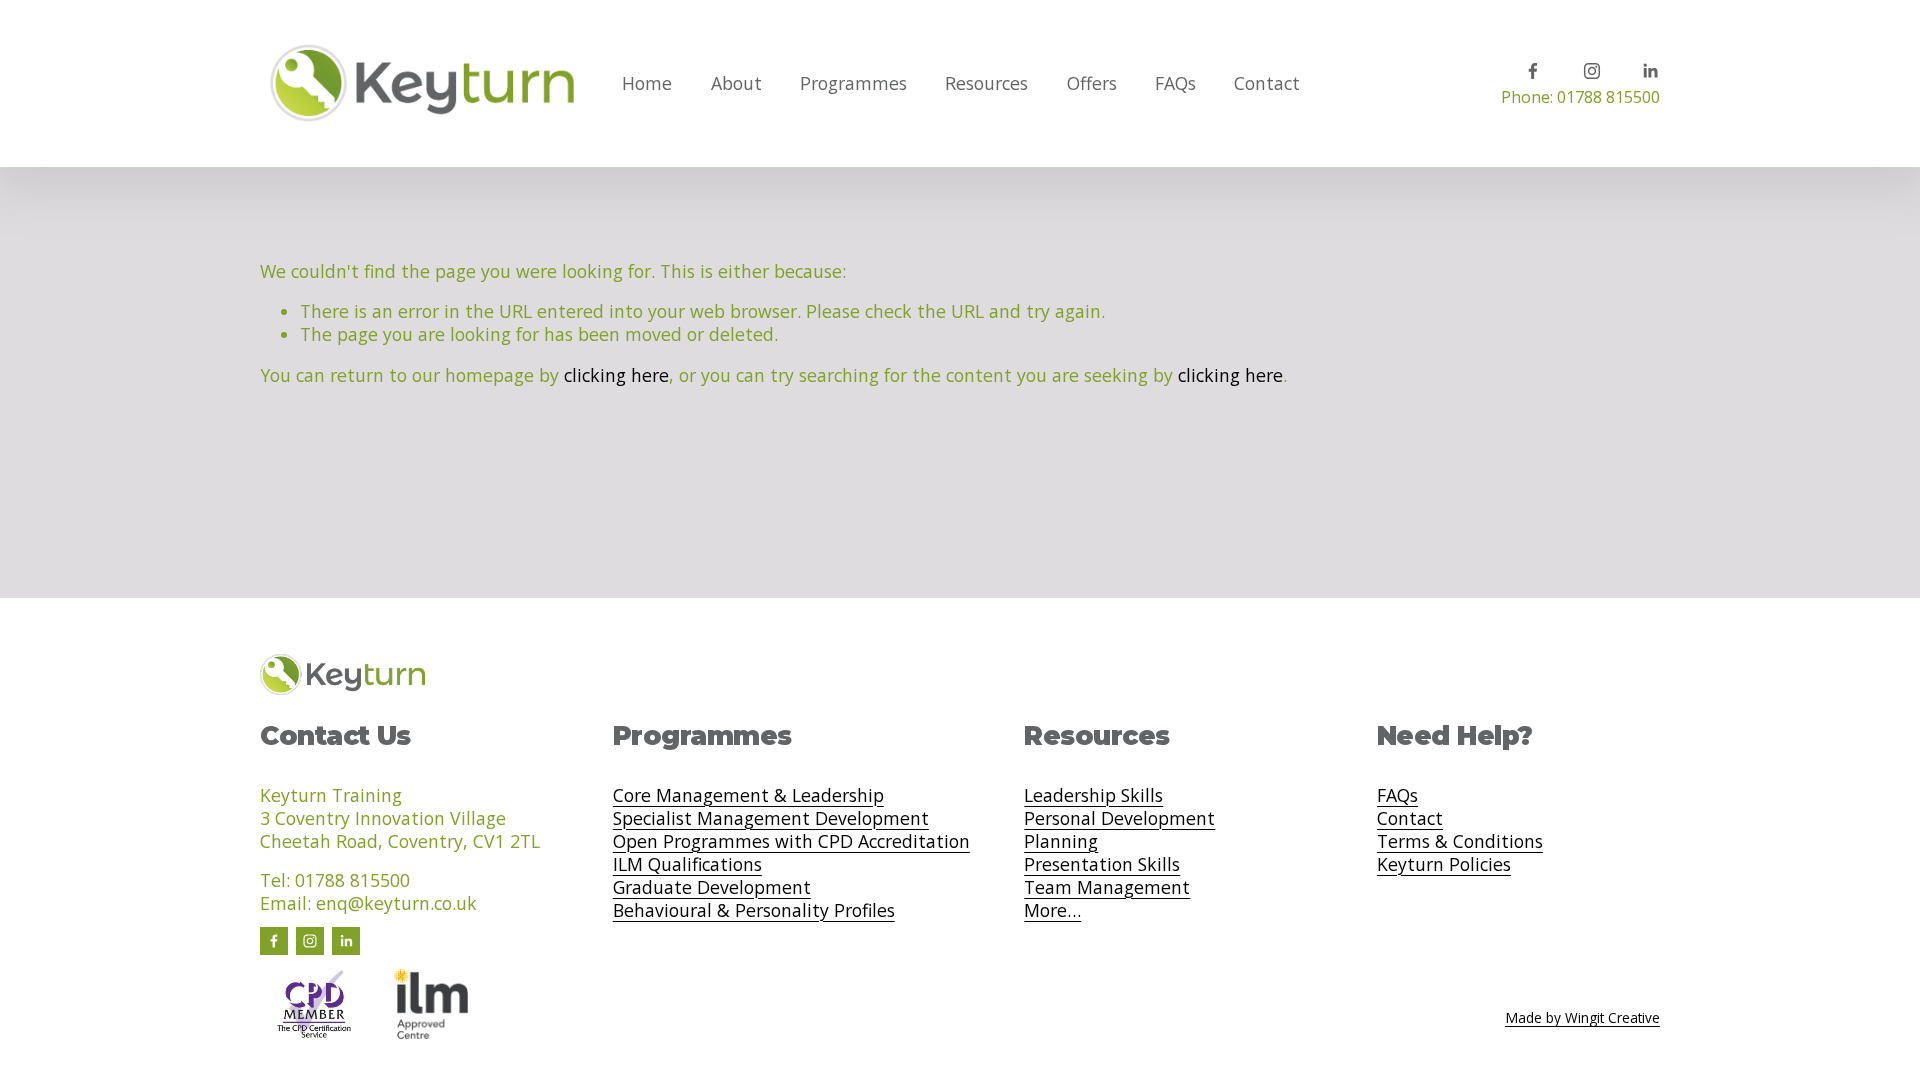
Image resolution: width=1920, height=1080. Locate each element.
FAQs (1175, 83)
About (736, 83)
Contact (1267, 83)
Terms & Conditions (1460, 841)
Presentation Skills (1102, 864)
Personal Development (1119, 818)
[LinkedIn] (1650, 71)
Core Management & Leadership (748, 795)
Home (647, 83)
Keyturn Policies (1444, 864)
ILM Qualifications (687, 864)
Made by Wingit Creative (1582, 1018)
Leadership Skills (1093, 795)
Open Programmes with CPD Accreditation (791, 841)
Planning (1061, 841)
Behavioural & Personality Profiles (754, 910)
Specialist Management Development (771, 818)
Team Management (1107, 887)
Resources (986, 83)
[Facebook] (1533, 71)
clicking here (616, 375)
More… (1052, 910)
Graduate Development (712, 887)
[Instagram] (1592, 71)
